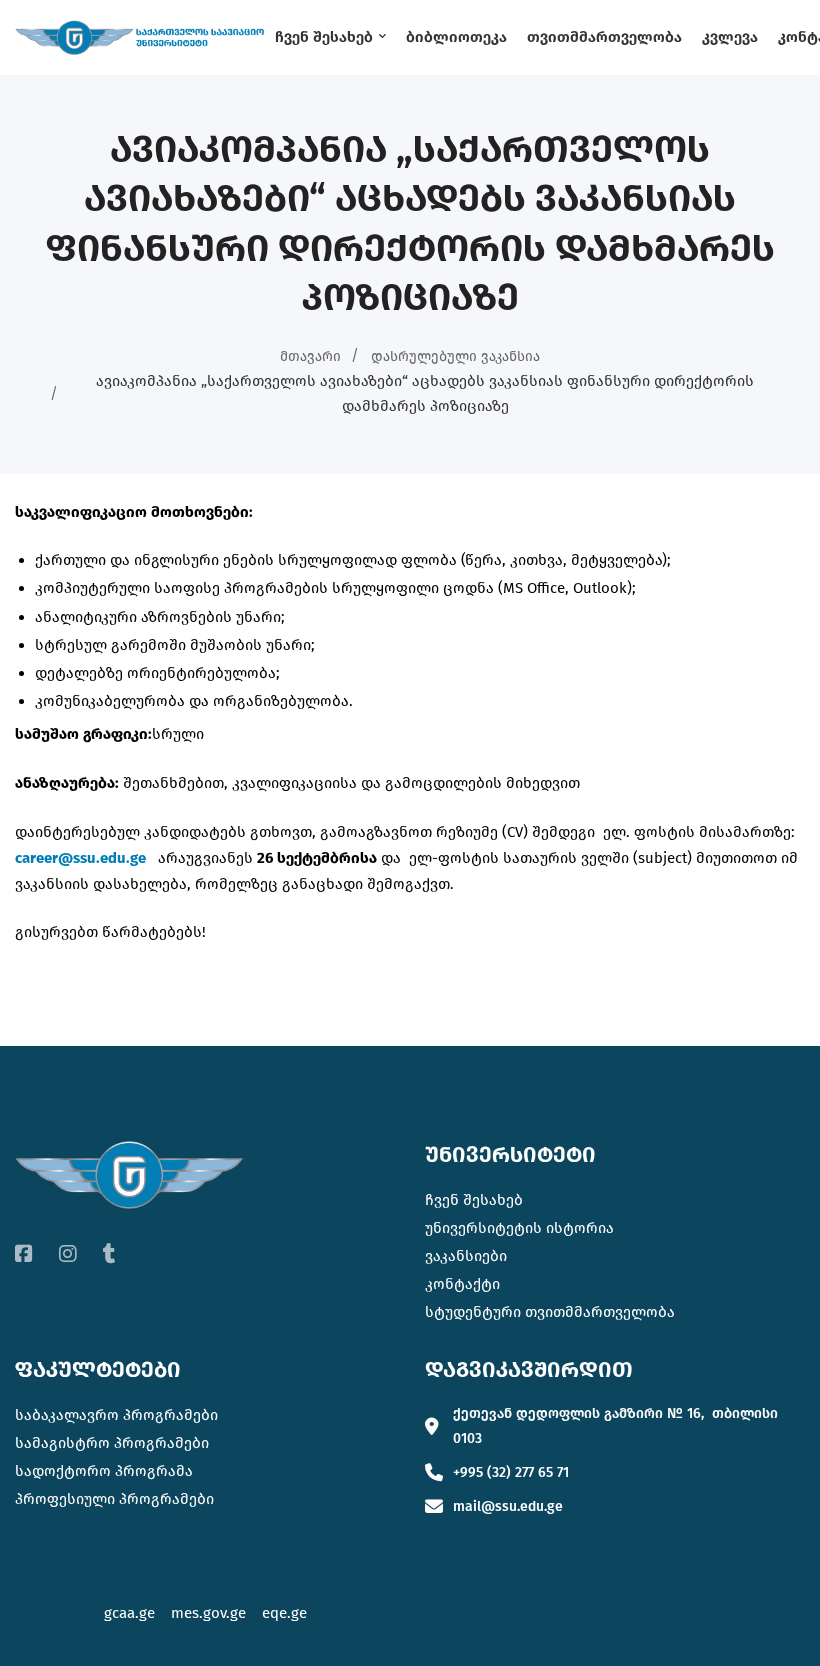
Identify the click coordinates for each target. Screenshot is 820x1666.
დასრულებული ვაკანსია (455, 356)
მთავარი (310, 356)
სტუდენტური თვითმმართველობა (550, 1312)
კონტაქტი (462, 1284)
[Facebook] (24, 1254)
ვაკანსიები (466, 1256)
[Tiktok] (109, 1254)
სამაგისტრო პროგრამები (112, 1443)
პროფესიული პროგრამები (114, 1499)
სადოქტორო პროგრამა (104, 1471)
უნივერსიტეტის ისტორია (519, 1228)
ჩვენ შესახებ (474, 1200)
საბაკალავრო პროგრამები (116, 1415)
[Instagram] (68, 1254)
